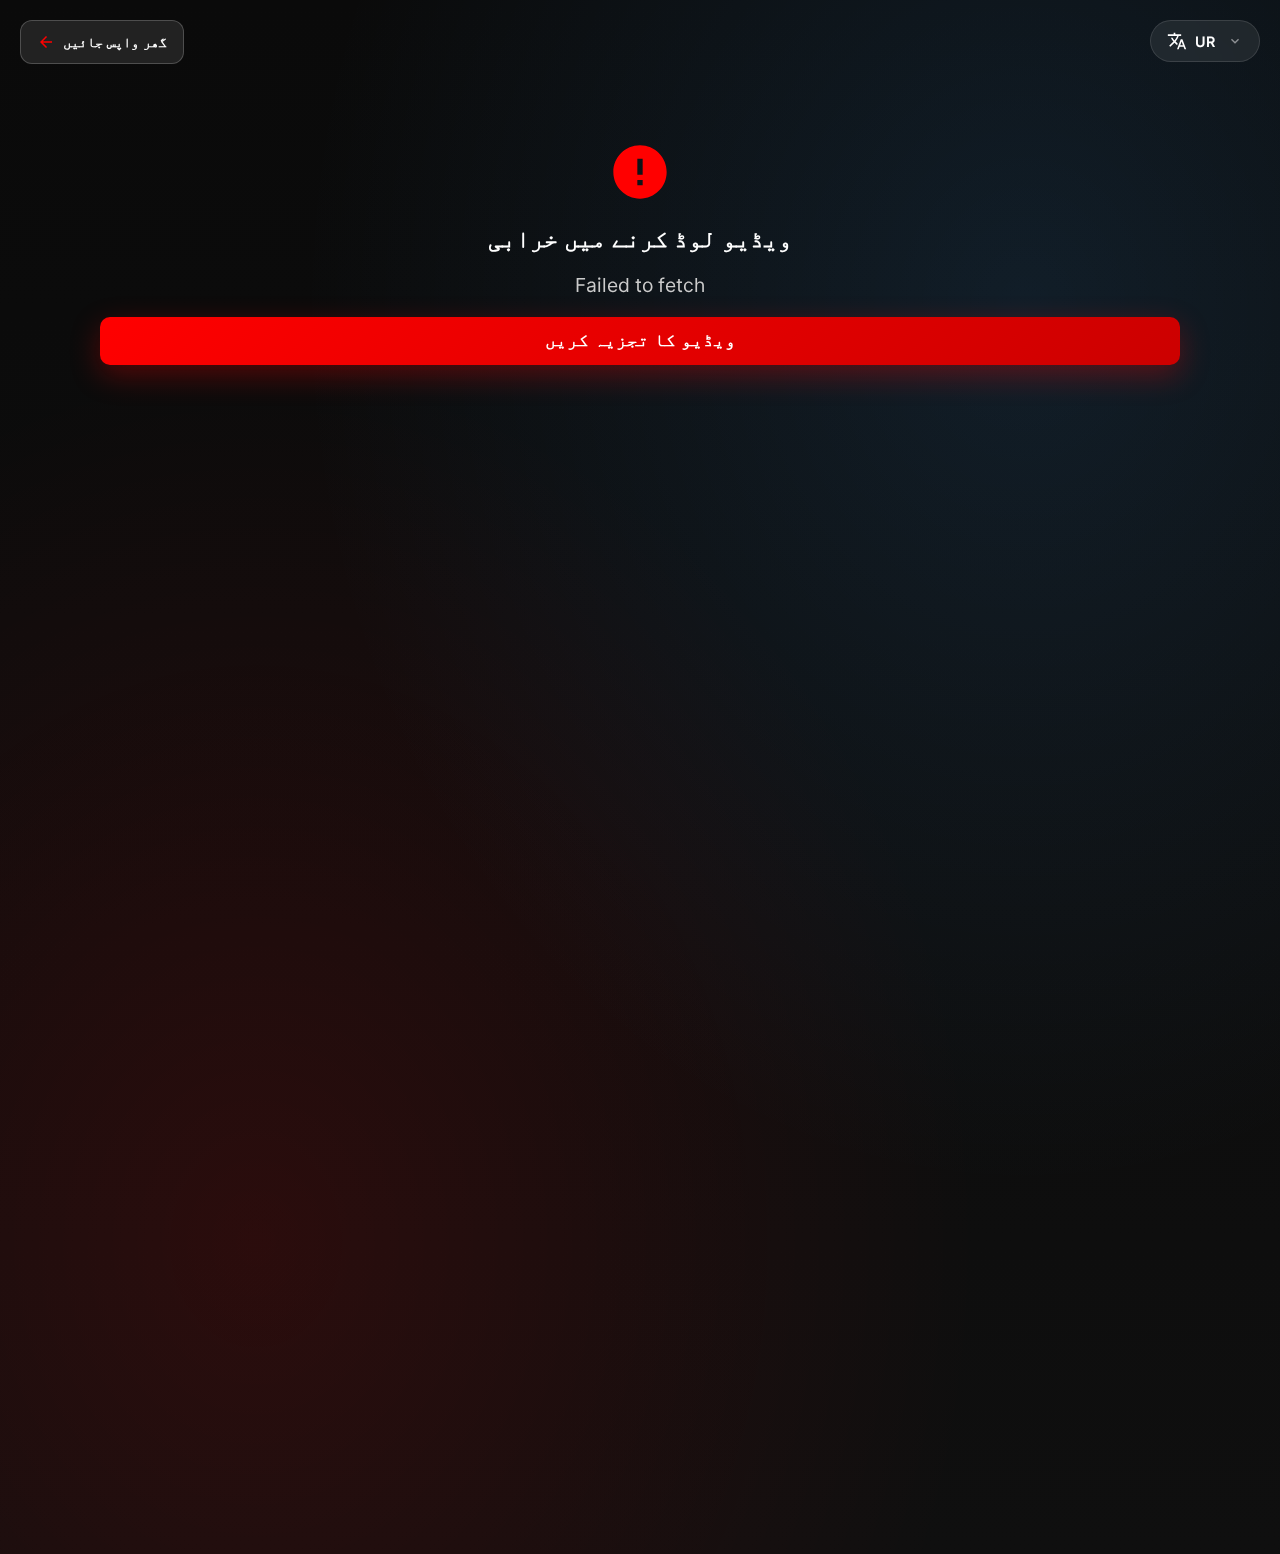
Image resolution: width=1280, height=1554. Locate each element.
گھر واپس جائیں (115, 42)
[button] (1205, 41)
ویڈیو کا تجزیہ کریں (640, 340)
